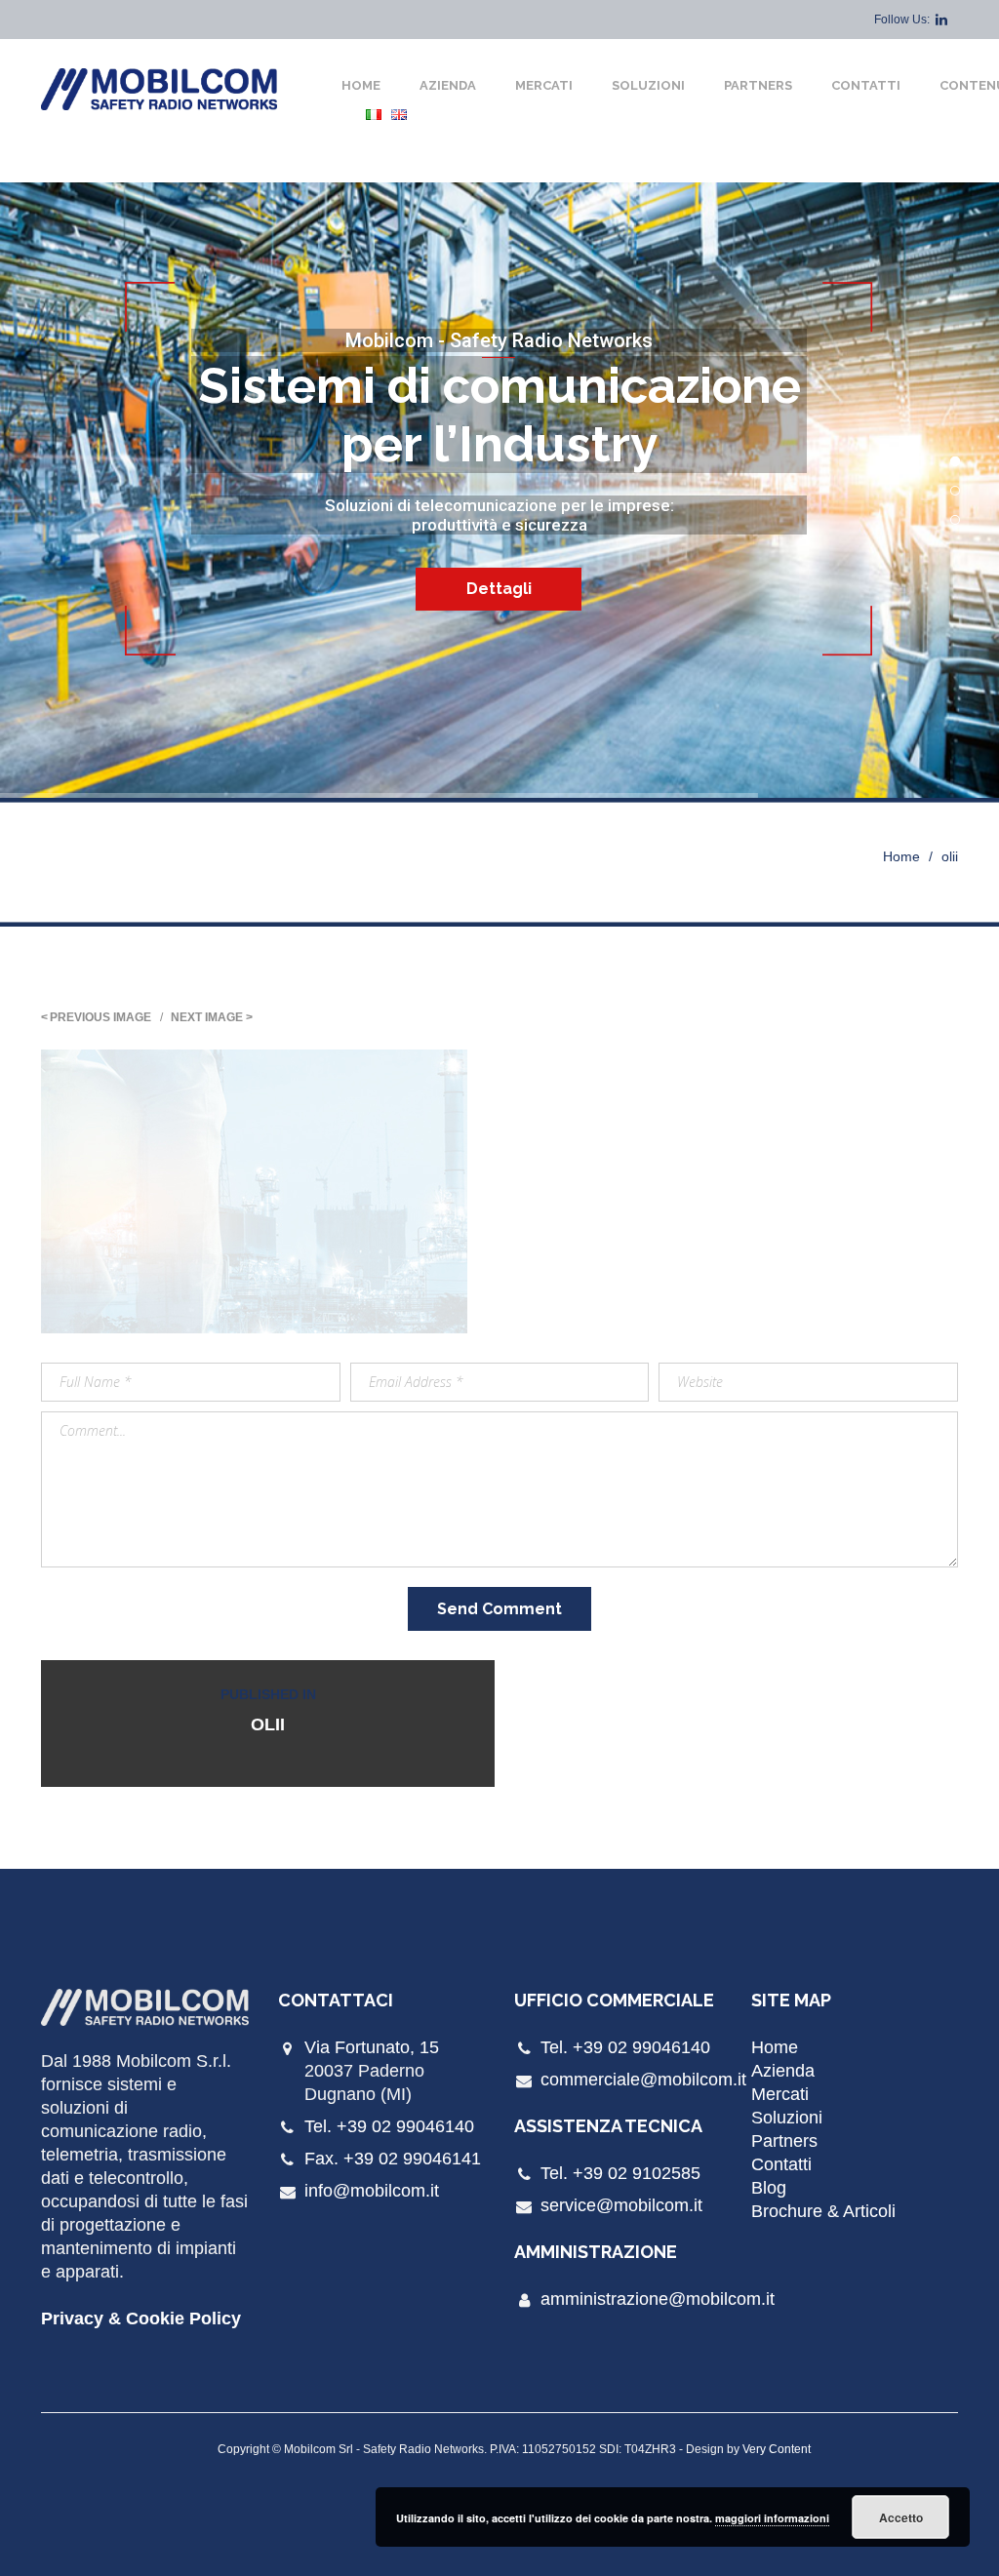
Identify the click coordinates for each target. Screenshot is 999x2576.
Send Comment (499, 1609)
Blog (769, 2188)
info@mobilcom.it (372, 2191)
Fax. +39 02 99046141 (393, 2159)
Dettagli (499, 589)
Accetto (901, 2517)
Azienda (448, 85)
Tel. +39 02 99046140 (389, 2126)
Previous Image (100, 1017)
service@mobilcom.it (621, 2205)
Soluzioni (648, 85)
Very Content (777, 2449)
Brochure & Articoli (823, 2211)
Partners (758, 85)
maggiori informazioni (772, 2518)
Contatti (866, 85)
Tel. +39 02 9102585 (620, 2173)
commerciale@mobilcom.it (643, 2080)
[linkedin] (941, 20)
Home (361, 85)
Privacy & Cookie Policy (141, 2318)
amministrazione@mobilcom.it (658, 2299)
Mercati (544, 85)
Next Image (207, 1017)
